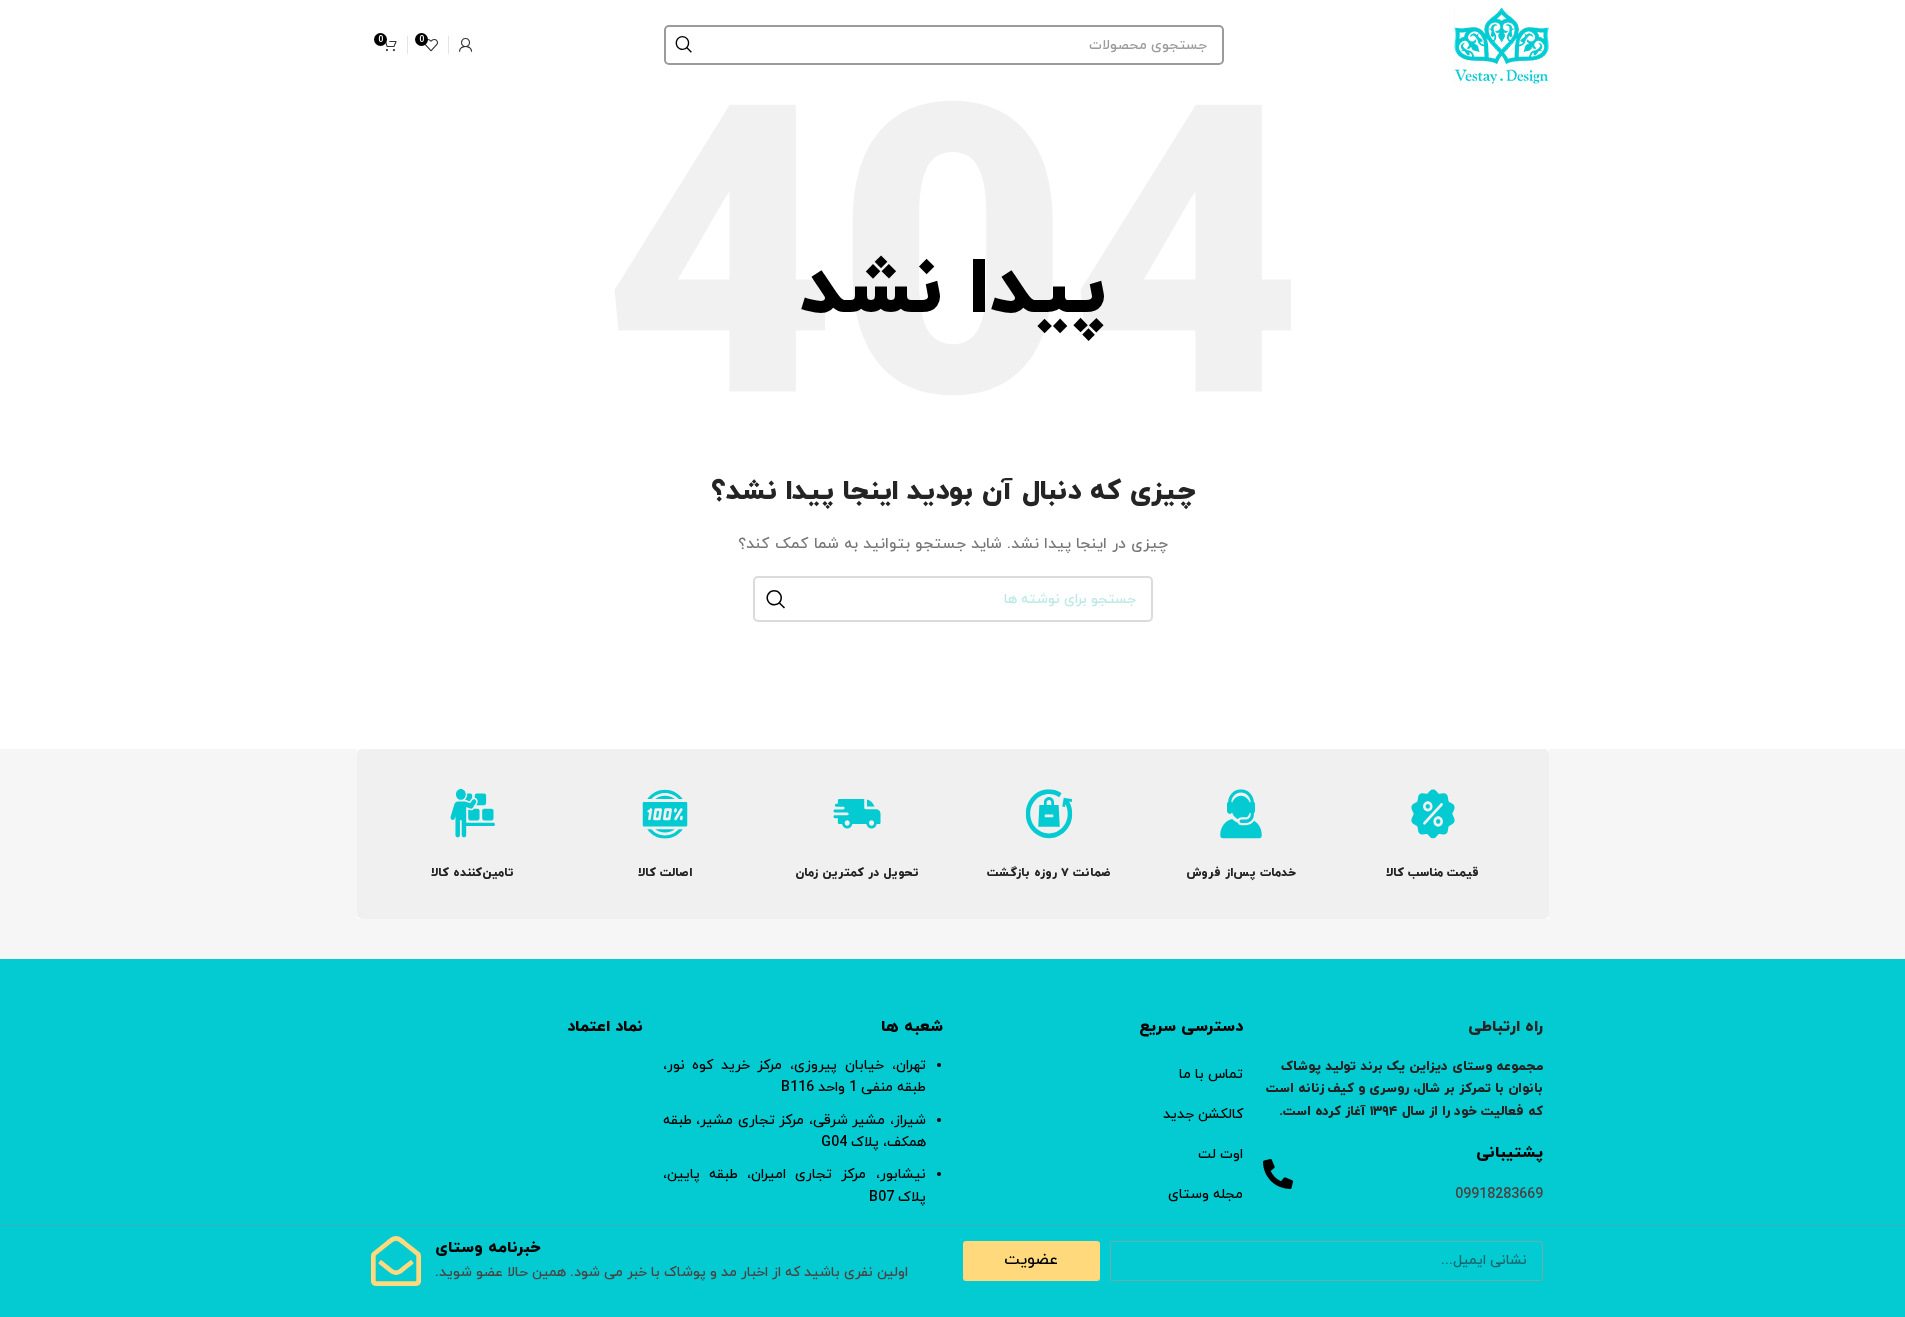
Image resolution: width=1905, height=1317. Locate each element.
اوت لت (1220, 1154)
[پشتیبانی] (1278, 1174)
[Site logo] (1501, 43)
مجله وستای (1205, 1194)
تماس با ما (1211, 1074)
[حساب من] (466, 45)
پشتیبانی (1509, 1153)
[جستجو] (684, 45)
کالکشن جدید (1203, 1114)
